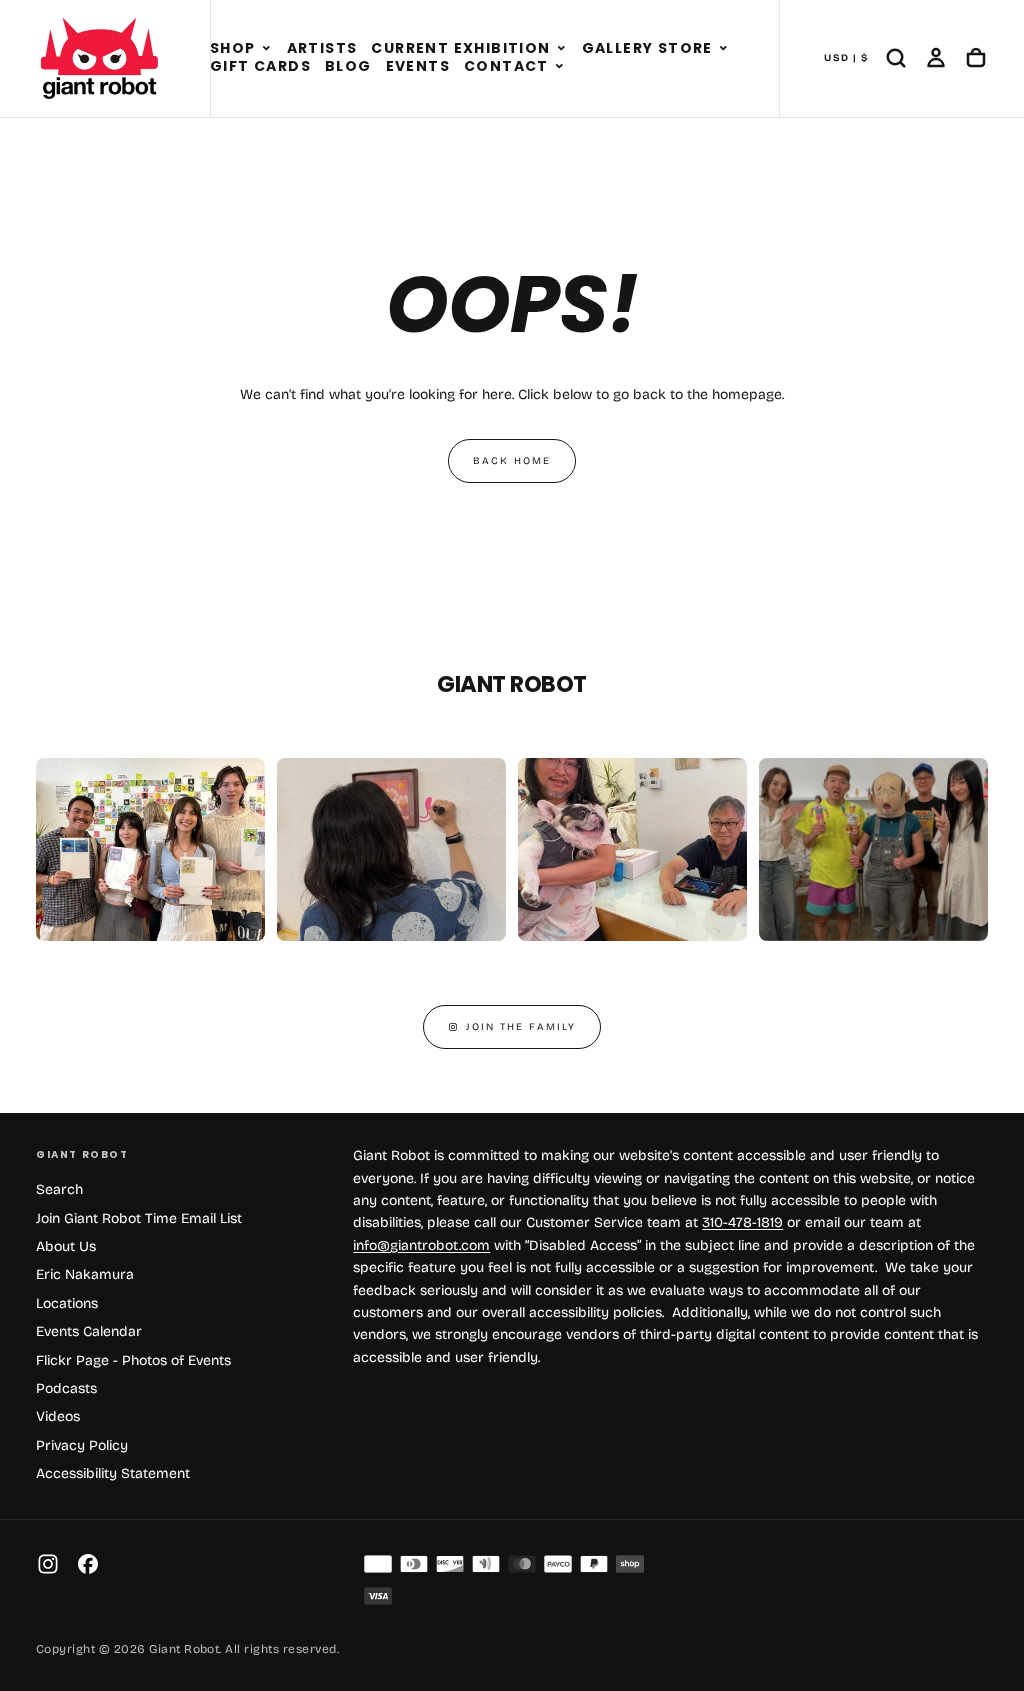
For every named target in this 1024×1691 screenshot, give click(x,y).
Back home (512, 461)
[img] (378, 1564)
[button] (266, 49)
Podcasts (66, 1388)
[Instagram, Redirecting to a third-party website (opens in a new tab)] (48, 1564)
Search (59, 1189)
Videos (58, 1416)
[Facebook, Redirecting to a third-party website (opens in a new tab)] (88, 1564)
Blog (348, 66)
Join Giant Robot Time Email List (139, 1218)
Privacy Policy (82, 1445)
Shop (233, 48)
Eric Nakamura (85, 1274)
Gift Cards (260, 66)
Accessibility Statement (113, 1473)
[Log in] (936, 58)
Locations (67, 1303)
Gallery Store (647, 48)
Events (418, 66)
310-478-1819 (742, 1222)
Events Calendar (89, 1331)
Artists (322, 48)
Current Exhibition (460, 48)
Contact (506, 66)
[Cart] (976, 58)
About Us (66, 1246)
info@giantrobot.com (421, 1245)
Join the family (521, 1027)
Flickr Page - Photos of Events (133, 1360)
